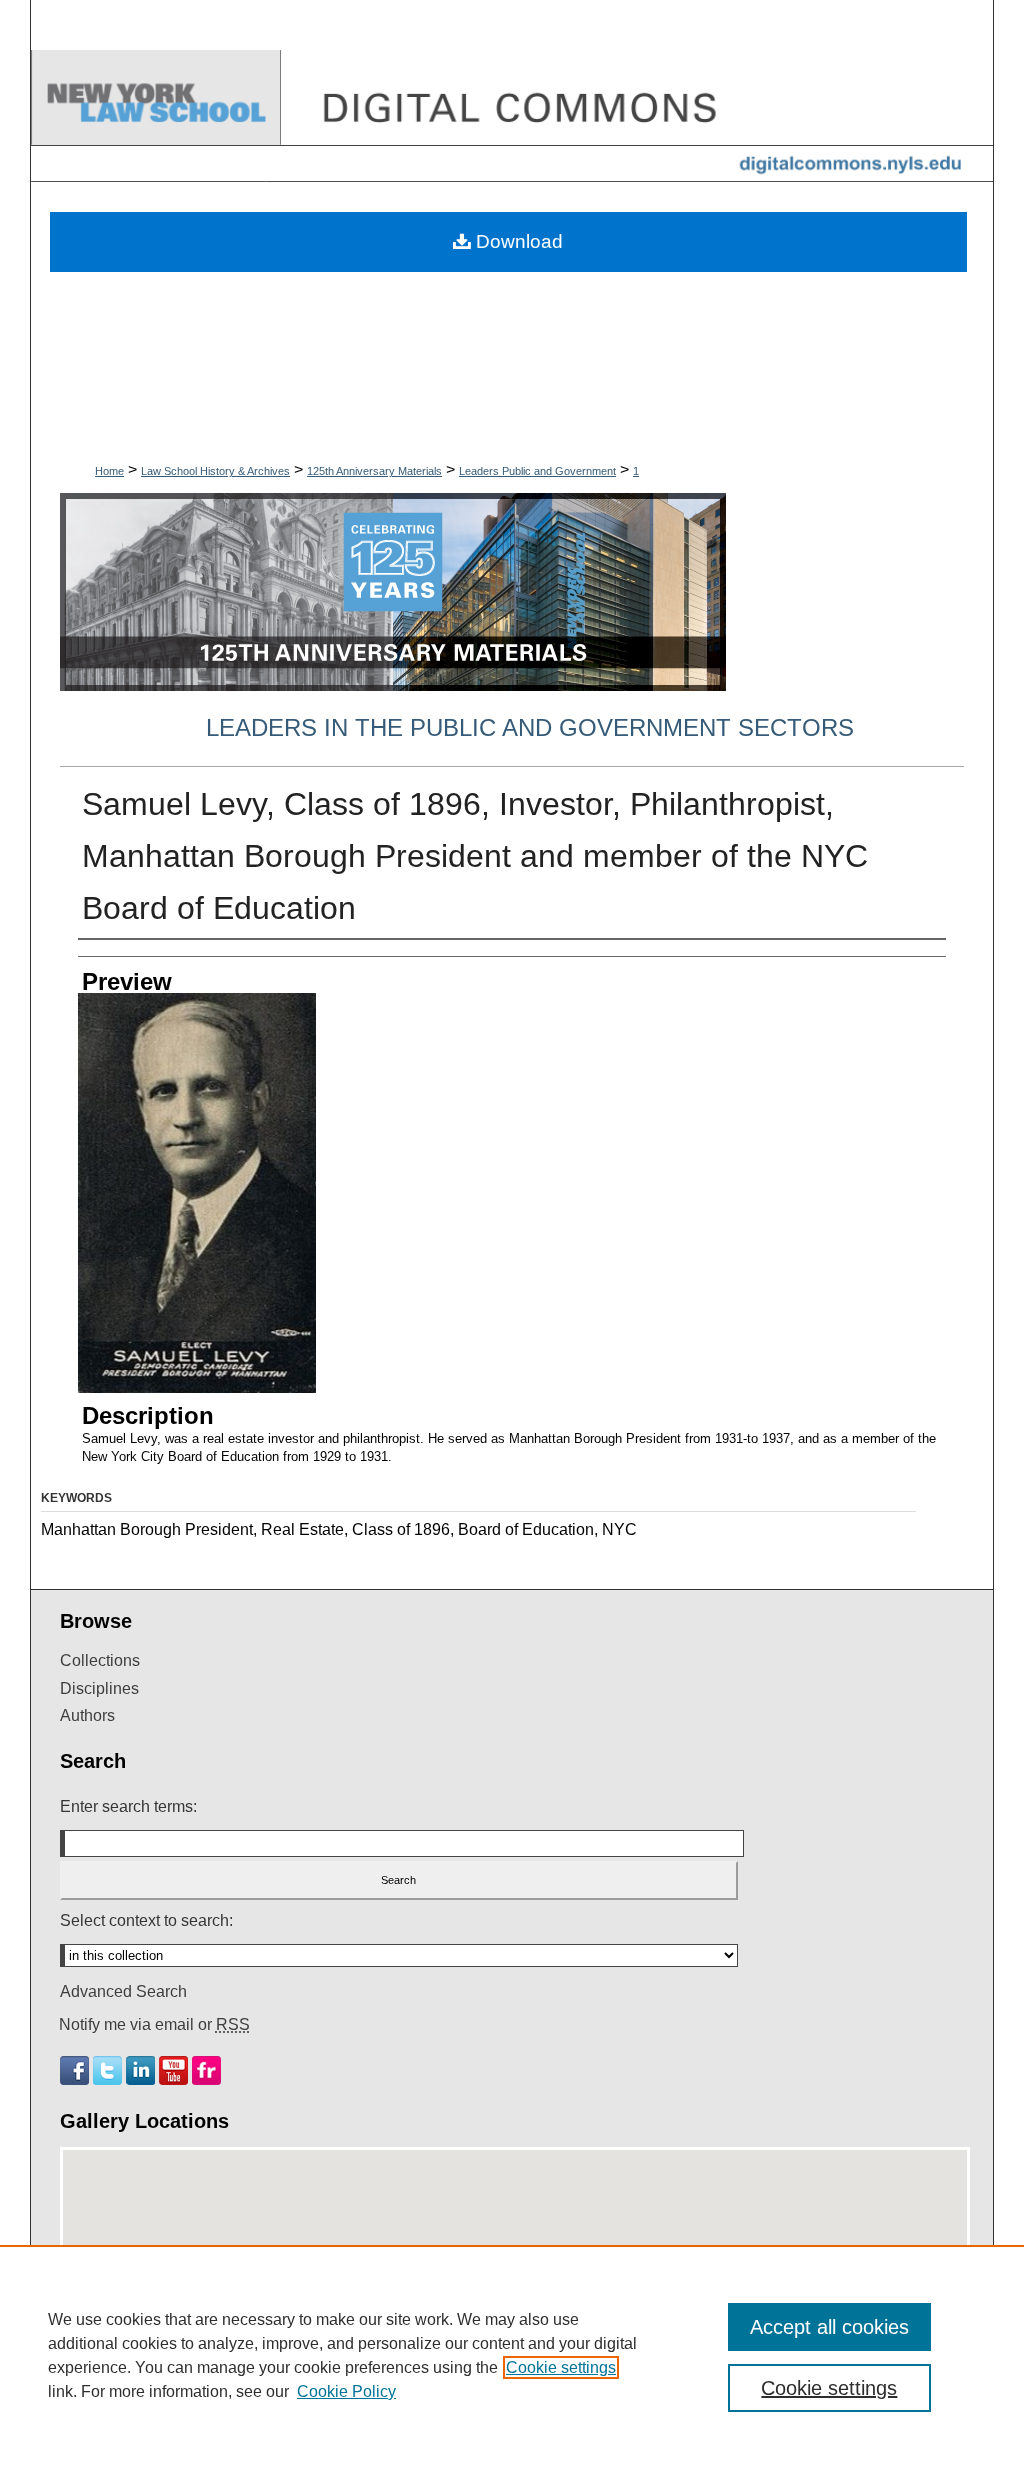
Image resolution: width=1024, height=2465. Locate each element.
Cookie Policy (346, 2391)
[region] (512, 2355)
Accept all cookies (829, 2327)
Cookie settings (561, 2367)
